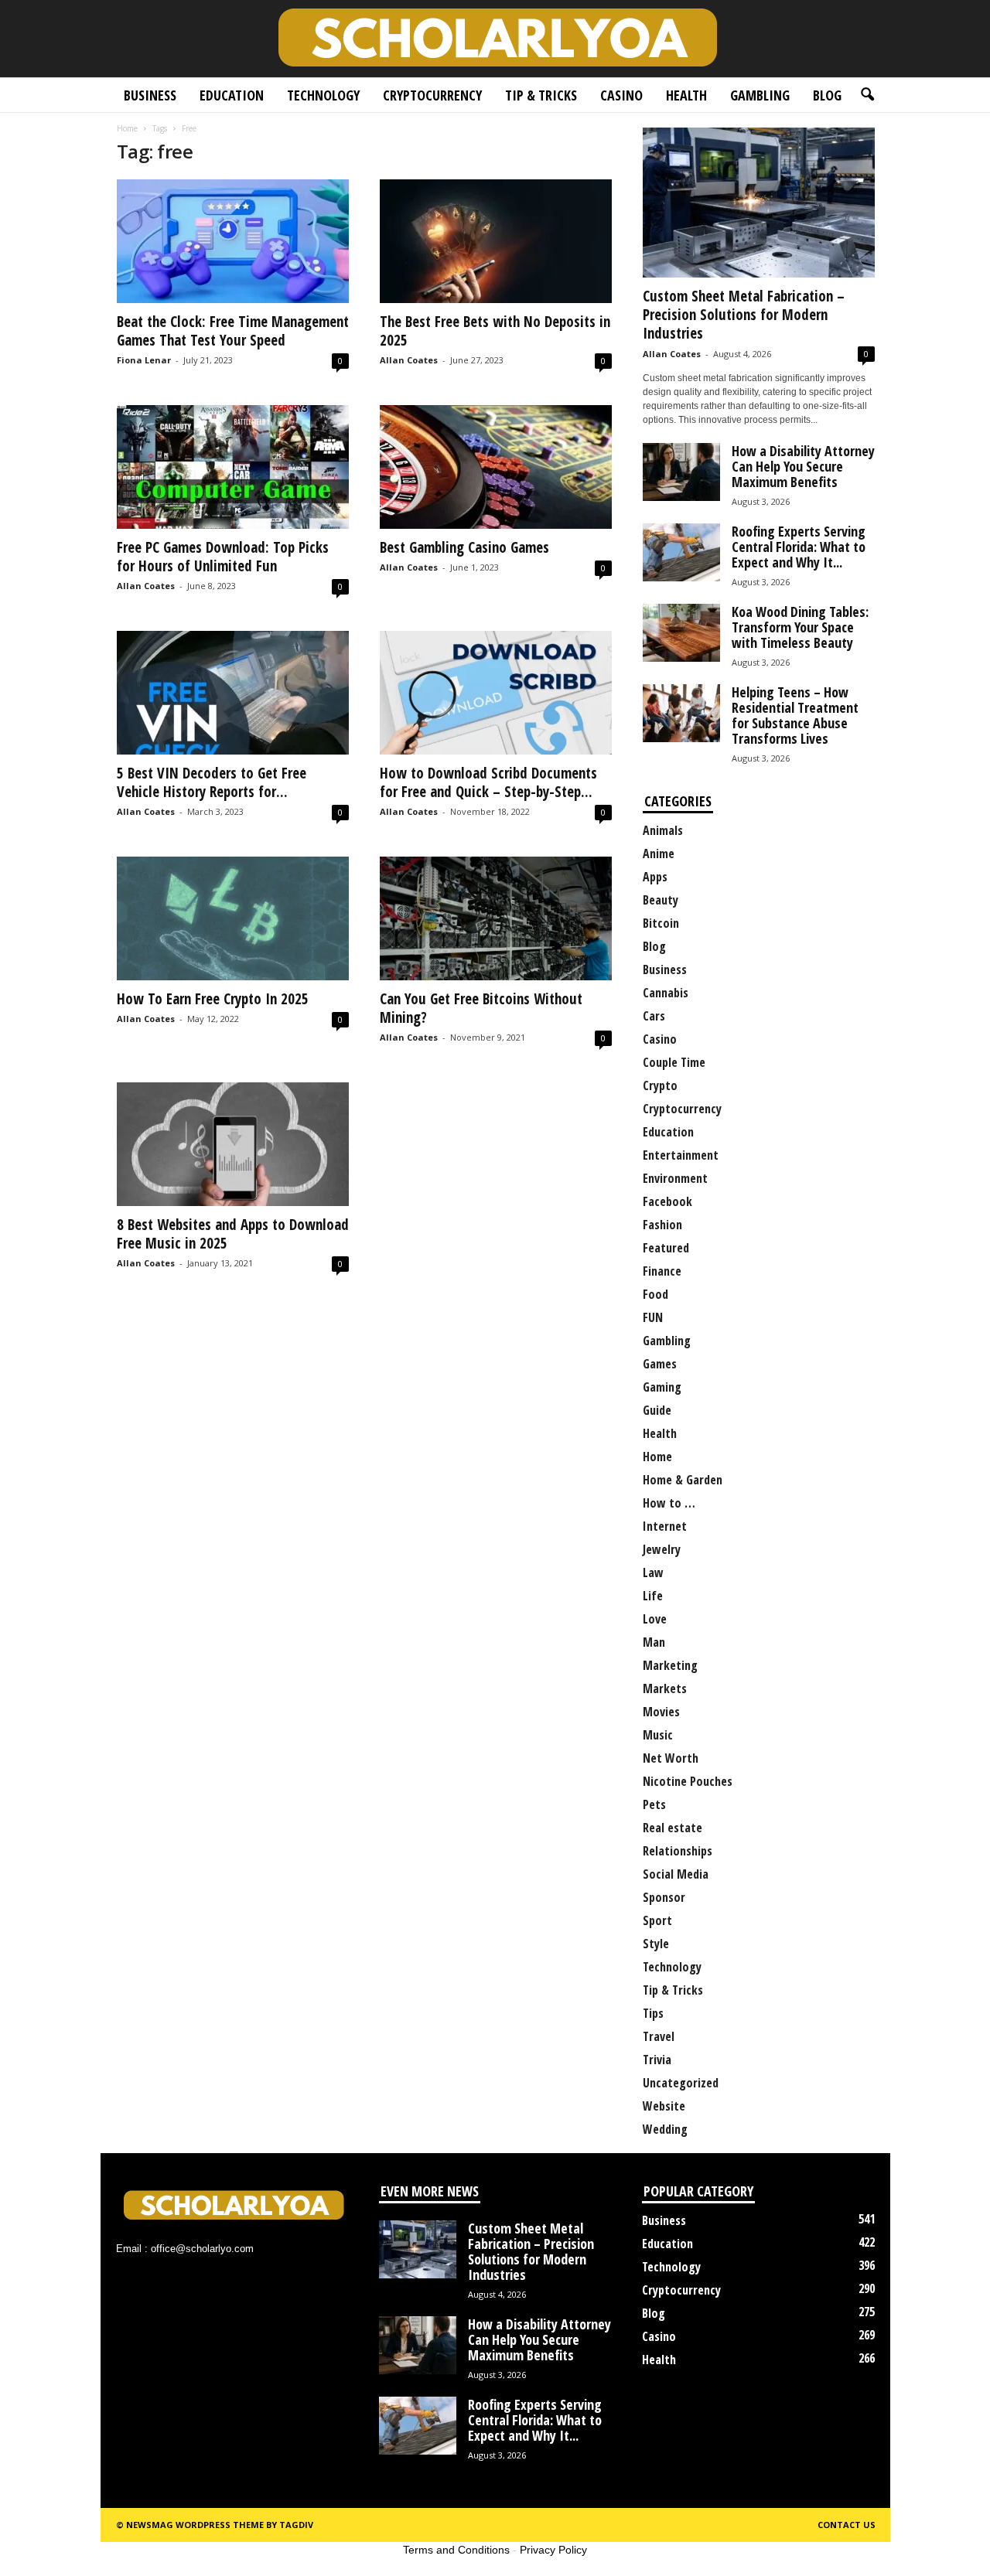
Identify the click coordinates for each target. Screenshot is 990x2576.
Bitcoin (661, 923)
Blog (827, 95)
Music (658, 1735)
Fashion (662, 1225)
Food (655, 1294)
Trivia (657, 2060)
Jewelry (662, 1549)
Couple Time (674, 1062)
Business (150, 95)
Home (127, 128)
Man (654, 1642)
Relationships (678, 1851)
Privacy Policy (553, 2550)
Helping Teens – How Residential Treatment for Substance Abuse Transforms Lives (795, 715)
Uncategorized (681, 2083)
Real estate (673, 1828)
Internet (665, 1526)
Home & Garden (683, 1480)
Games (660, 1364)
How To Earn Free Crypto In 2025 (213, 999)
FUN (653, 1317)
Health (686, 95)
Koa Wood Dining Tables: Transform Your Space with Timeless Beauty (800, 627)
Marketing (670, 1665)
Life (653, 1596)
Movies (661, 1712)
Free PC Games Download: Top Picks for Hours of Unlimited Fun (223, 557)
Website (664, 2106)
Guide (657, 1410)
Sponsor (664, 1897)
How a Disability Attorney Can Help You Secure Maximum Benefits (803, 466)
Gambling (760, 95)
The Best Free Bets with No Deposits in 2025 (495, 331)
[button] (867, 95)
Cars (654, 1016)
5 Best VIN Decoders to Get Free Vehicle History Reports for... (212, 782)
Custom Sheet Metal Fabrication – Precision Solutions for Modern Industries (744, 315)
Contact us (847, 2525)
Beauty (661, 900)
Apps (655, 877)
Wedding (665, 2129)
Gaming (662, 1387)
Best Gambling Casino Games (464, 547)
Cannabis (666, 993)
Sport (657, 1920)
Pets (654, 1804)
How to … (669, 1503)
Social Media (676, 1874)
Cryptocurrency (432, 95)
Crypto (660, 1085)
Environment (675, 1178)
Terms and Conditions (456, 2550)
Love (655, 1619)
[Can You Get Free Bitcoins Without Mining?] (496, 918)
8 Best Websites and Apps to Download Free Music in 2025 (233, 1234)
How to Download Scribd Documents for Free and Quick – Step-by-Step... (488, 782)
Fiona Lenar (144, 360)
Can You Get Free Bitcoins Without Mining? (481, 1008)
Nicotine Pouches (688, 1781)
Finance (662, 1271)
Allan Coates (409, 360)
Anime (659, 854)
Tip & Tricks (541, 95)
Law (653, 1573)
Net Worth (671, 1758)
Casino (621, 95)
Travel (659, 2036)
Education (232, 95)
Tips (653, 2013)
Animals (663, 830)
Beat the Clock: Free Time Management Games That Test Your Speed (233, 331)
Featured (666, 1248)
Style (656, 1944)
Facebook (667, 1201)
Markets (665, 1688)
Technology (323, 95)
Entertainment (681, 1155)
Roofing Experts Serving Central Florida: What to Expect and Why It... (799, 547)
